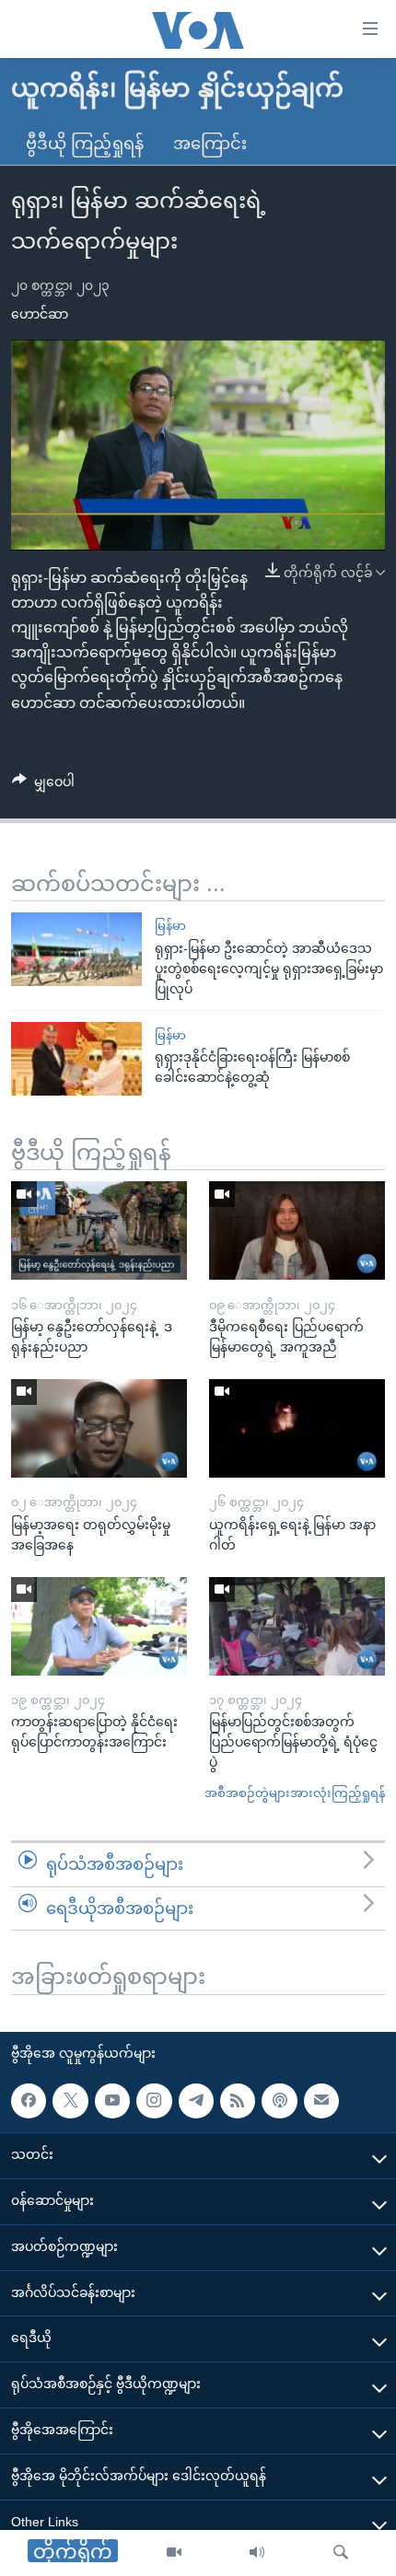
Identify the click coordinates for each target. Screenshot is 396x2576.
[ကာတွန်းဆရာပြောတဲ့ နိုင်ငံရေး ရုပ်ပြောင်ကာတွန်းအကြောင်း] (99, 1626)
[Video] (174, 2553)
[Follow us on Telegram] (196, 2101)
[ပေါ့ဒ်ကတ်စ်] (279, 2101)
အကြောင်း (210, 144)
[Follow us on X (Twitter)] (70, 2101)
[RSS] (238, 2101)
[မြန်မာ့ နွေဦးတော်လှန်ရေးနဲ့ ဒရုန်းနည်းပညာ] (99, 1230)
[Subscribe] (321, 2101)
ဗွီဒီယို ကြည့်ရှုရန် (85, 144)
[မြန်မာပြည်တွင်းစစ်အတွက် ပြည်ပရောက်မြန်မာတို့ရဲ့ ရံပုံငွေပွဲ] (297, 1626)
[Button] (43, 785)
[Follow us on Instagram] (154, 2101)
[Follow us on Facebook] (29, 2101)
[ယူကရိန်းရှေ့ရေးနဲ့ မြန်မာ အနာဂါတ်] (297, 1428)
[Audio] (257, 2553)
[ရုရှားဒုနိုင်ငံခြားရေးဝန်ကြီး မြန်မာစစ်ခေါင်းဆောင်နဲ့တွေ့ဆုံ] (76, 1059)
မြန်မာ (170, 926)
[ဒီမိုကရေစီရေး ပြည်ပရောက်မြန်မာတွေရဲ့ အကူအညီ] (297, 1230)
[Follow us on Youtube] (112, 2101)
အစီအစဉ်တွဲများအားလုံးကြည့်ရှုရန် (295, 1793)
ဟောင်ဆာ (40, 314)
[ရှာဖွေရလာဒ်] (341, 2553)
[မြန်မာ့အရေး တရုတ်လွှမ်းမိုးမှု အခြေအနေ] (99, 1428)
